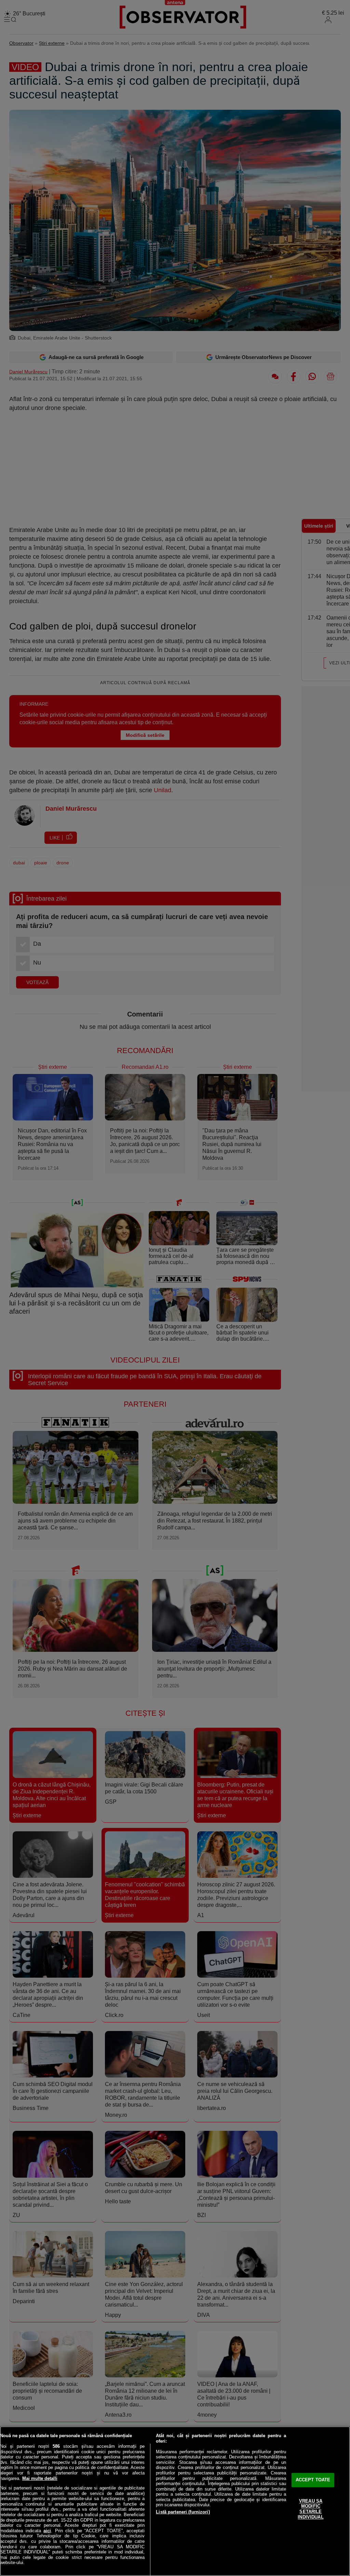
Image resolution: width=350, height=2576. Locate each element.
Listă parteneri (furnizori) (183, 2512)
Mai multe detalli (40, 2478)
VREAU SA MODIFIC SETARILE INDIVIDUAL (311, 2509)
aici (47, 2531)
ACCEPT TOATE (313, 2480)
